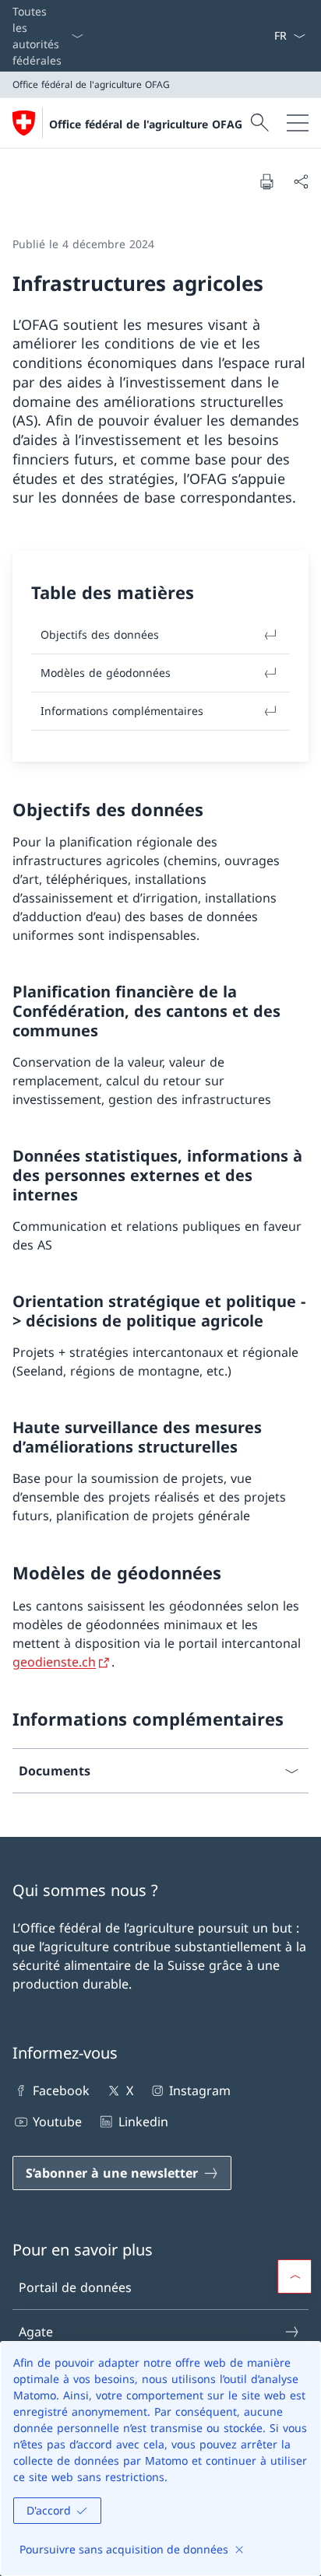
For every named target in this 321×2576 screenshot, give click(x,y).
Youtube (57, 2122)
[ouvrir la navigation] (298, 123)
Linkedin (143, 2122)
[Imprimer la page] (266, 181)
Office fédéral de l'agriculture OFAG (146, 124)
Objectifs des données (100, 634)
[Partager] (301, 181)
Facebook (61, 2091)
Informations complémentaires (122, 711)
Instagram (200, 2091)
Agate (36, 2332)
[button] (295, 2276)
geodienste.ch (54, 1662)
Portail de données (75, 2287)
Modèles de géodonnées (106, 673)
